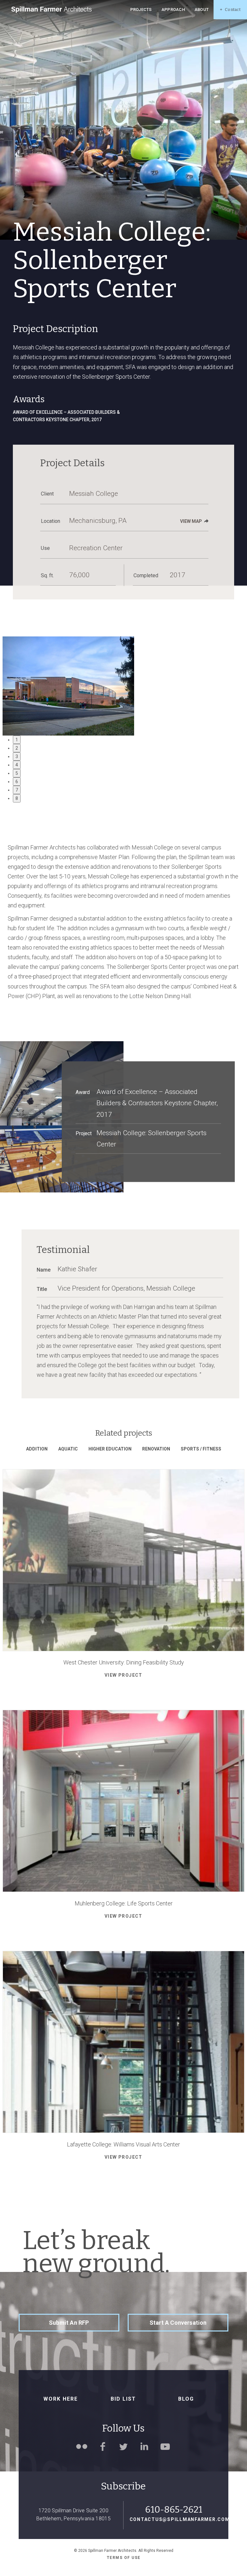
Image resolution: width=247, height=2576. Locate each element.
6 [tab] (17, 782)
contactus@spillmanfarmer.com (174, 2519)
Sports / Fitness (201, 1449)
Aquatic (68, 1449)
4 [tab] (17, 765)
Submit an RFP (69, 2323)
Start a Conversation (178, 2323)
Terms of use (124, 2558)
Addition (37, 1449)
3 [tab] (17, 756)
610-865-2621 (174, 2510)
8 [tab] (17, 798)
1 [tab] (17, 740)
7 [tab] (17, 790)
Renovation (156, 1449)
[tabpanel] (124, 686)
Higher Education (110, 1449)
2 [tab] (17, 748)
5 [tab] (17, 773)
